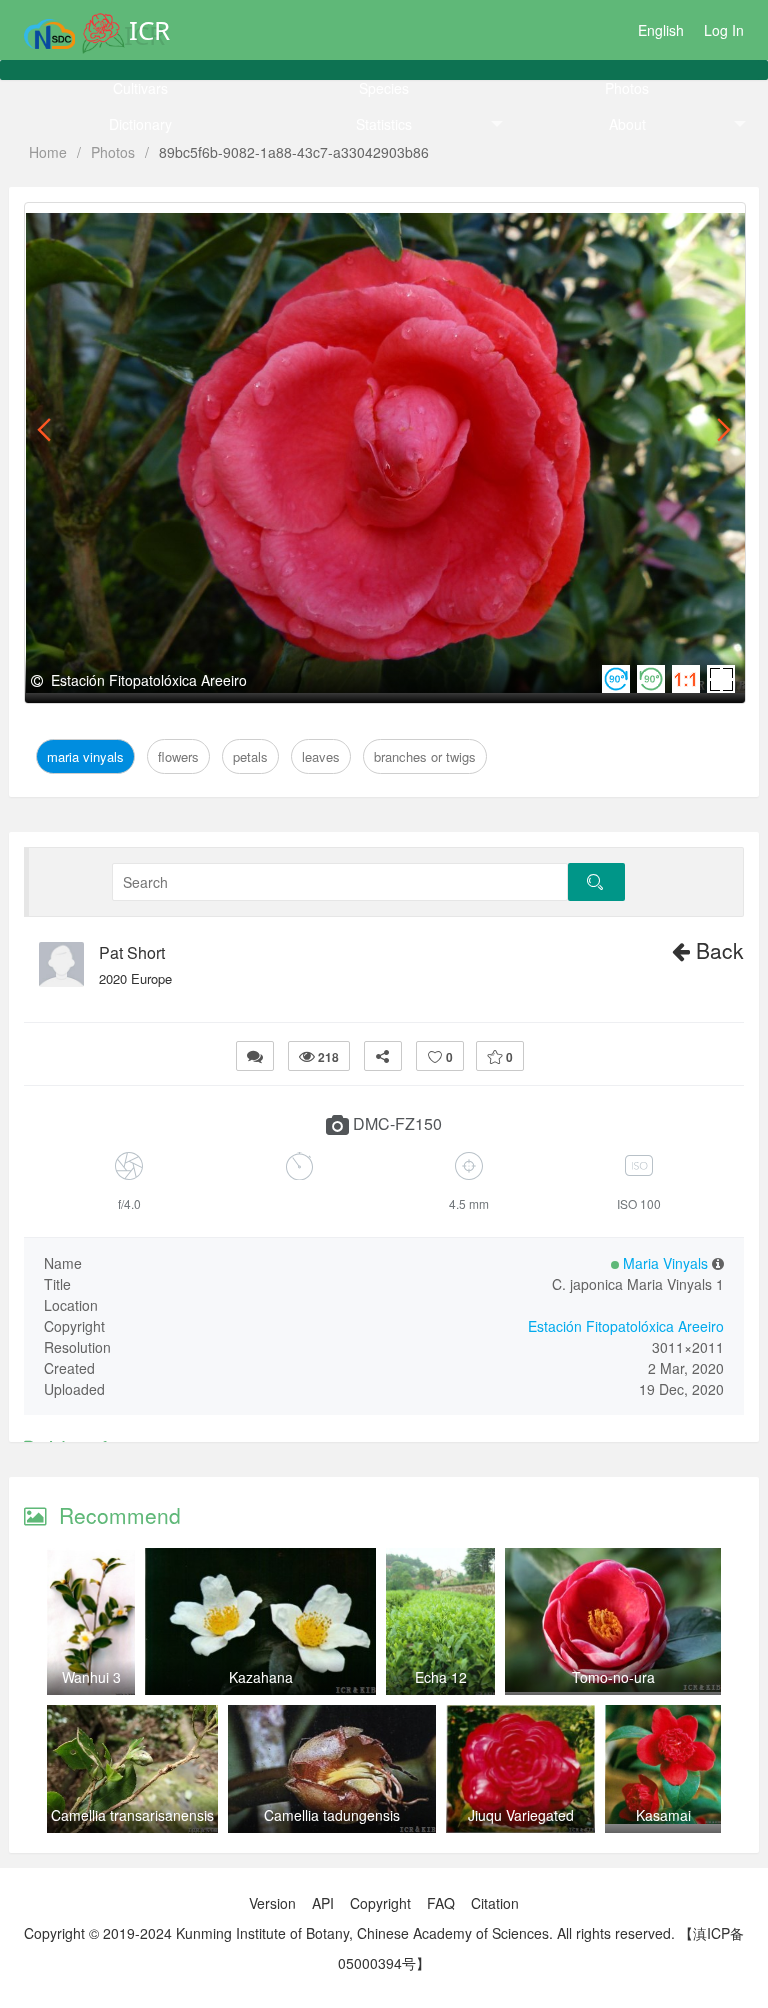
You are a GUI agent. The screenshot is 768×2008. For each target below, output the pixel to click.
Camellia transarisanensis (132, 1815)
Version (272, 1903)
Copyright (380, 1903)
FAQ (441, 1903)
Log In (724, 30)
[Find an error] (255, 1056)
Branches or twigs (389, 225)
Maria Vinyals (87, 225)
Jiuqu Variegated (521, 1815)
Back (717, 950)
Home (48, 152)
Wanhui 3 (91, 1677)
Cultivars (140, 88)
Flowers (172, 225)
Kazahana (261, 1677)
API (323, 1903)
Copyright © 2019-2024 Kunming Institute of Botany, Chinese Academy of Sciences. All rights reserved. (349, 1933)
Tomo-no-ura (613, 1677)
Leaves (288, 225)
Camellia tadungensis (332, 1815)
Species (384, 88)
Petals (231, 225)
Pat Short (132, 953)
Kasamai (663, 1815)
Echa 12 (441, 1677)
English (661, 30)
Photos (627, 88)
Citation (495, 1903)
